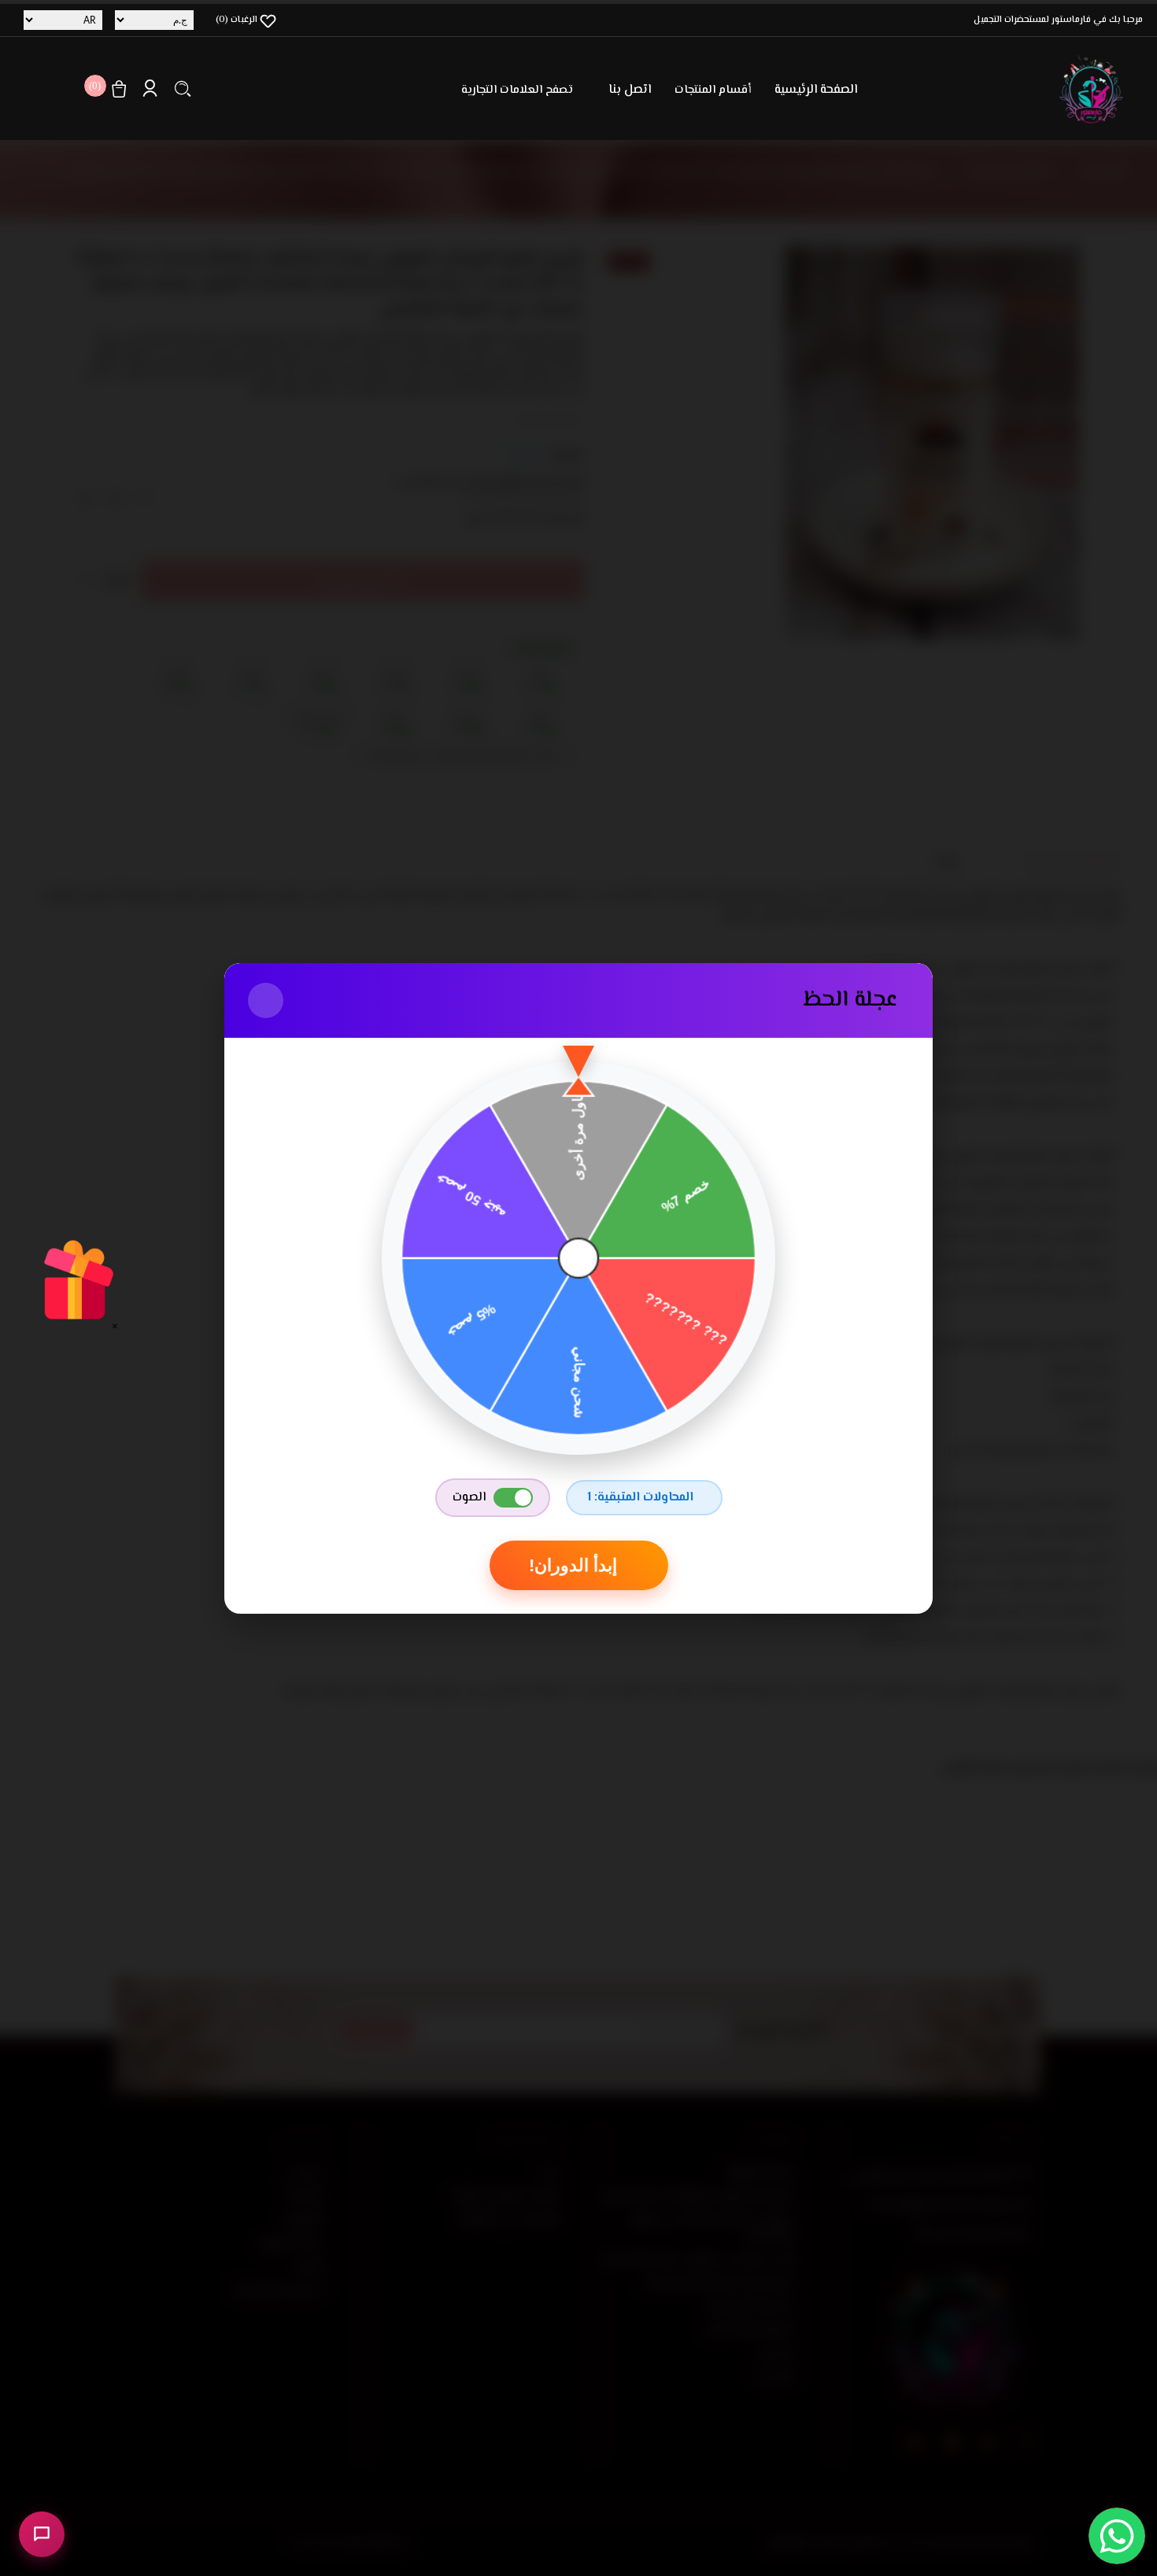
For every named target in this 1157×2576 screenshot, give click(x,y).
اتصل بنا (630, 90)
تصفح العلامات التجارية (517, 90)
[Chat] (42, 2534)
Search (183, 89)
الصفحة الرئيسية (816, 90)
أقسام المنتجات (713, 90)
